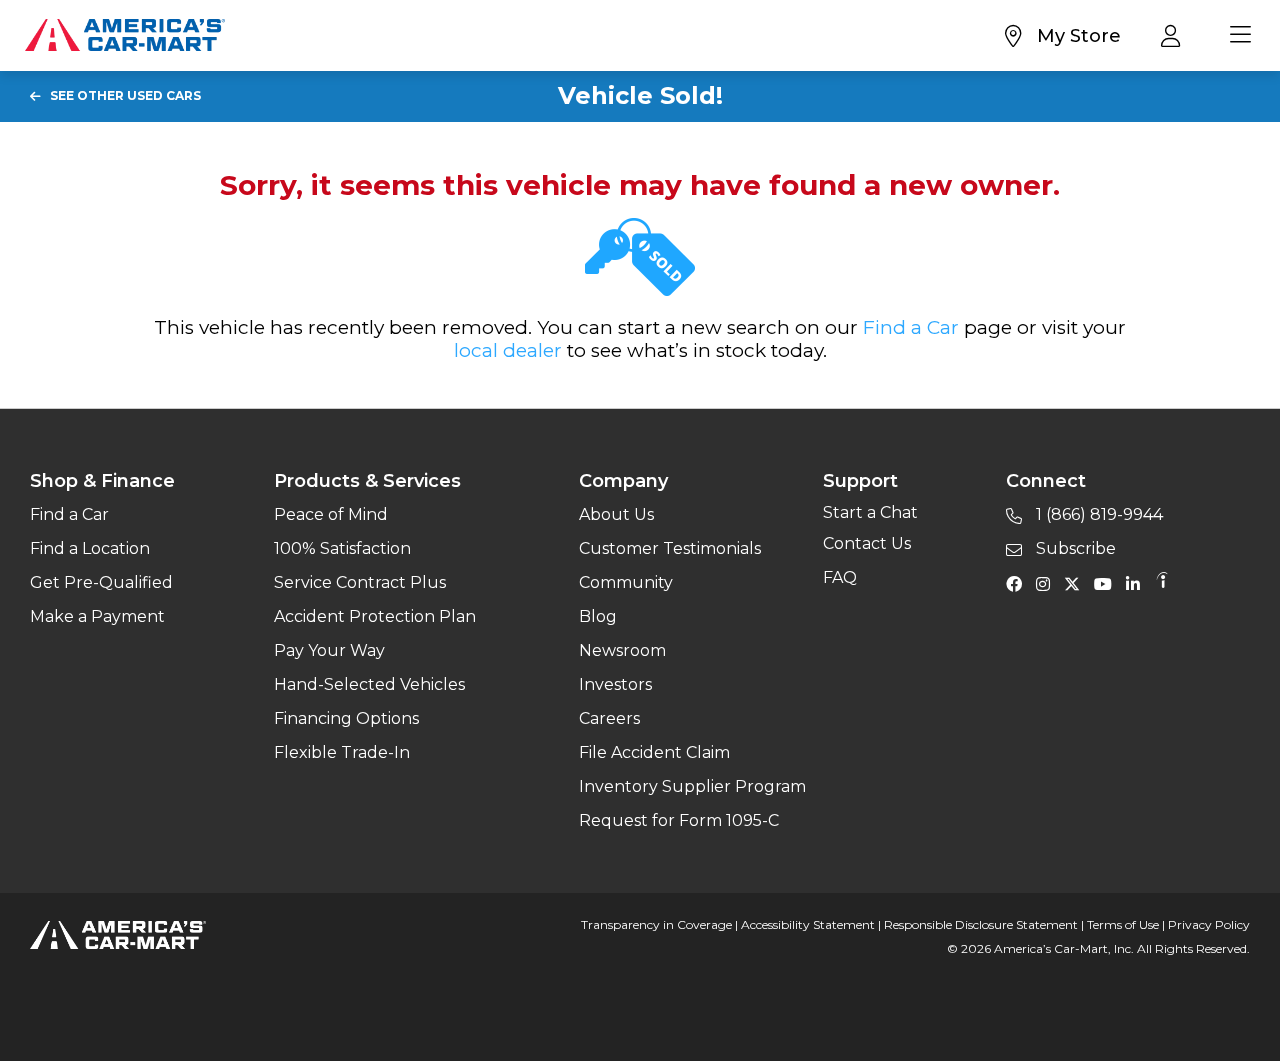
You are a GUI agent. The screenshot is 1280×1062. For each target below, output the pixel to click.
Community (626, 582)
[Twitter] (1077, 583)
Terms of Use (1123, 924)
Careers (609, 718)
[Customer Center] (1175, 35)
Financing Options (346, 718)
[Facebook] (1019, 583)
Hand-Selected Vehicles (369, 684)
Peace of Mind (331, 514)
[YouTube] (1108, 583)
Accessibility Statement (808, 924)
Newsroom (622, 650)
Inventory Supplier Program (692, 786)
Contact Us (867, 543)
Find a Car (911, 327)
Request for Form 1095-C (679, 820)
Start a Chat (870, 512)
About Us (616, 514)
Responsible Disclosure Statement (981, 924)
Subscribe (1074, 548)
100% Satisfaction (342, 548)
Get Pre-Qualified (101, 582)
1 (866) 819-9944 (1097, 514)
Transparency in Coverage (656, 924)
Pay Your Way (329, 650)
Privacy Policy (1209, 924)
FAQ (840, 577)
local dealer (508, 350)
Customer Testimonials (670, 548)
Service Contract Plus (360, 582)
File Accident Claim (654, 752)
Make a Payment (97, 616)
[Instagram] (1048, 583)
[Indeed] (1162, 583)
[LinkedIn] (1138, 583)
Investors (615, 684)
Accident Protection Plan (375, 616)
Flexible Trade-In (342, 752)
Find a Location (90, 548)
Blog (598, 616)
